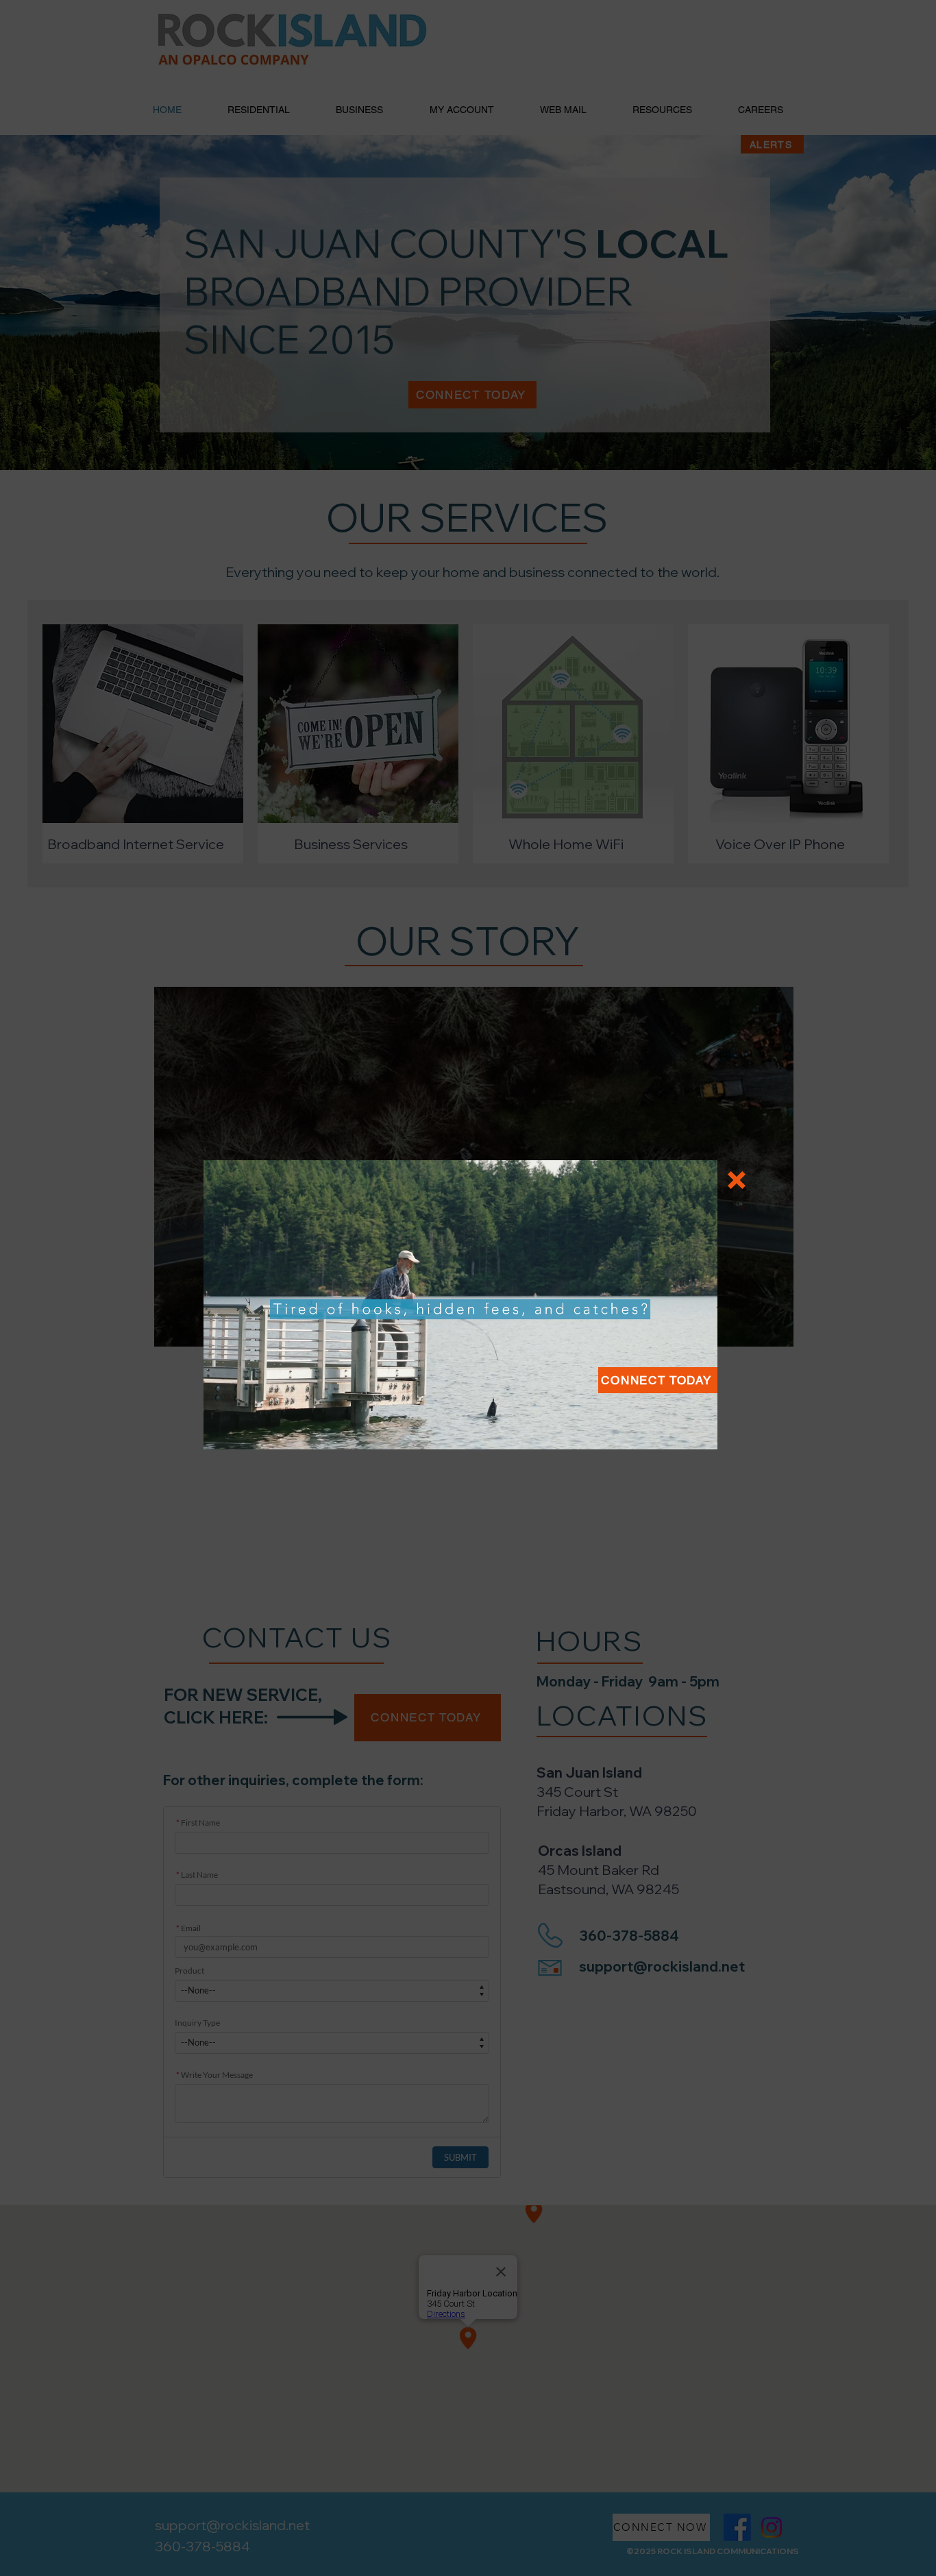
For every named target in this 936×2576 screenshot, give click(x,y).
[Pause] (221, 1431)
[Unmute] (245, 1431)
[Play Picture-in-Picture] (676, 1431)
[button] (658, 1380)
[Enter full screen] (699, 1431)
